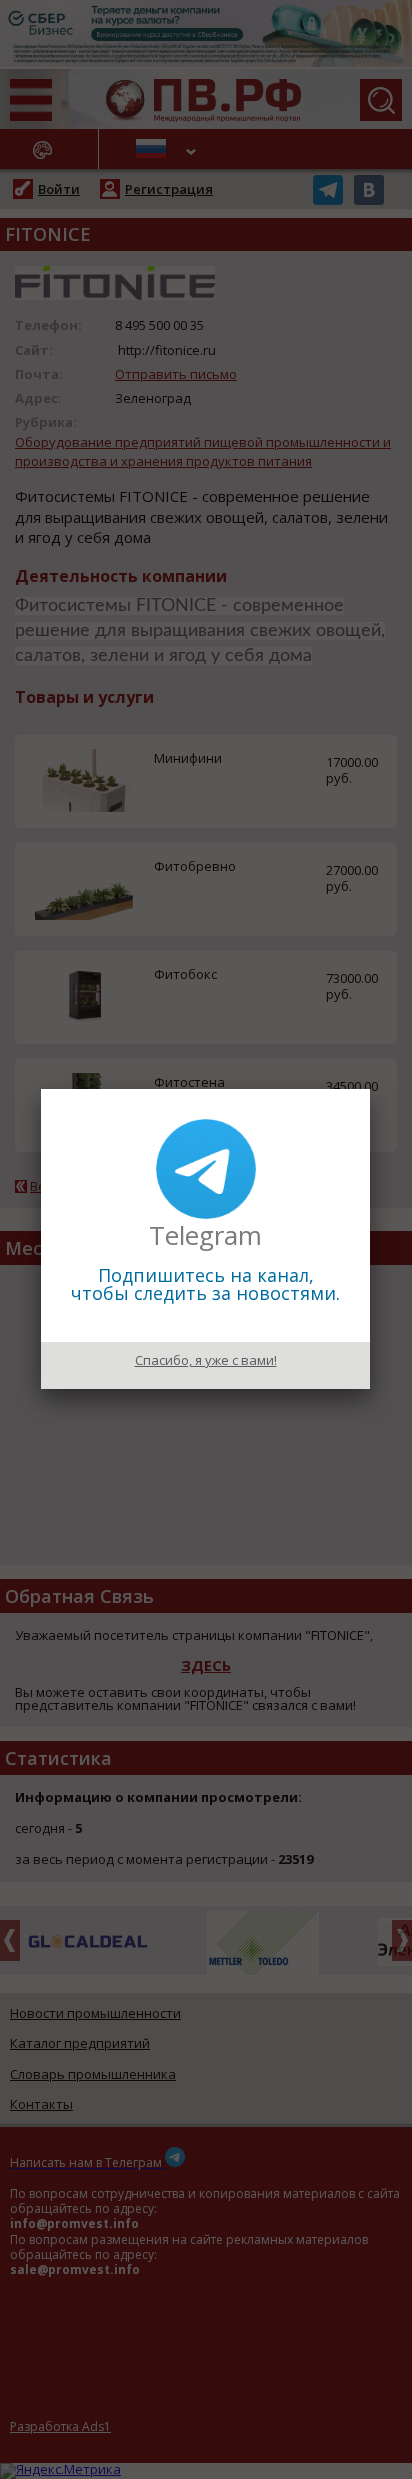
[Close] (370, 1089)
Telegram (205, 1235)
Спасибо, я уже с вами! (206, 1360)
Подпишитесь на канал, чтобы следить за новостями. (205, 1284)
